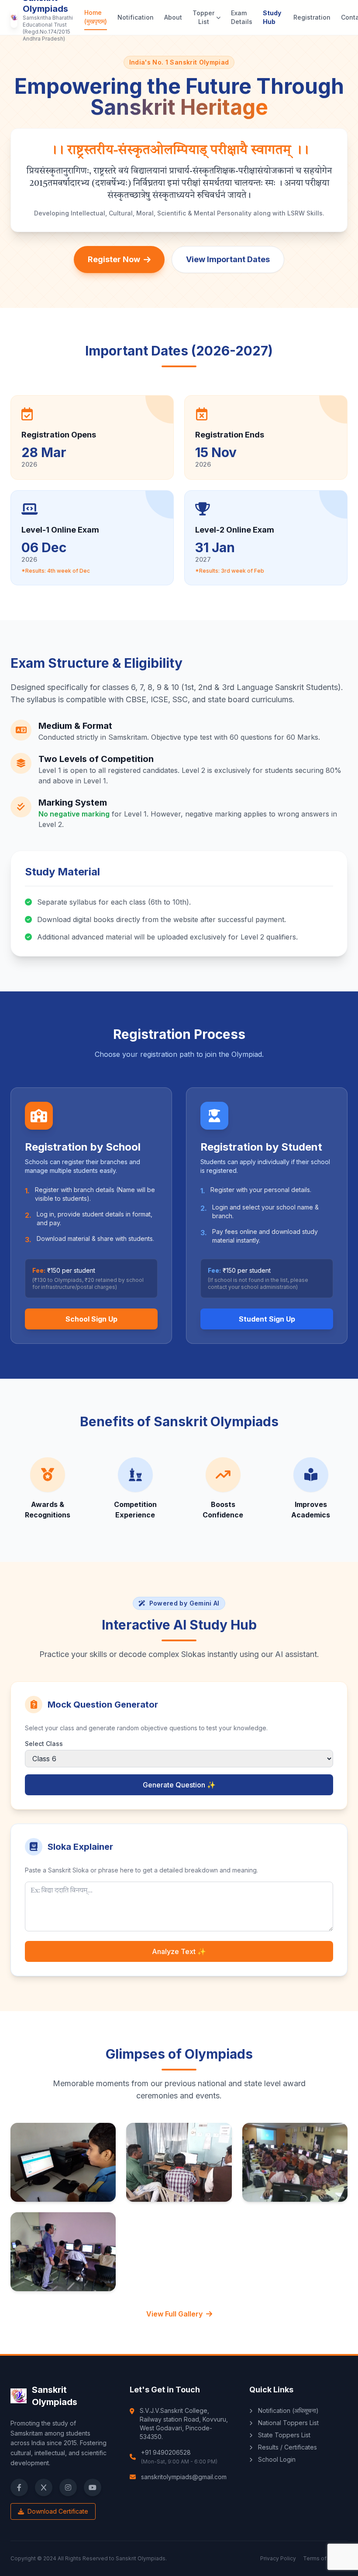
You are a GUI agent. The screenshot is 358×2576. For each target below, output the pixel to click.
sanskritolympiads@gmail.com (184, 2477)
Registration (312, 17)
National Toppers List (287, 2423)
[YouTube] (93, 2487)
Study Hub (272, 17)
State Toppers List (283, 2435)
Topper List (203, 17)
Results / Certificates (287, 2447)
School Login (276, 2459)
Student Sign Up (267, 1319)
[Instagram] (68, 2487)
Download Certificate (57, 2511)
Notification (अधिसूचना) (287, 2410)
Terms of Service (325, 2558)
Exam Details (242, 17)
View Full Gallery (174, 2314)
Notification (136, 17)
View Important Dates (228, 259)
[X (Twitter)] (44, 2487)
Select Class (44, 1744)
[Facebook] (19, 2487)
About (173, 17)
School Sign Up (91, 1319)
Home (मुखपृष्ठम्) (96, 17)
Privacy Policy (278, 2558)
